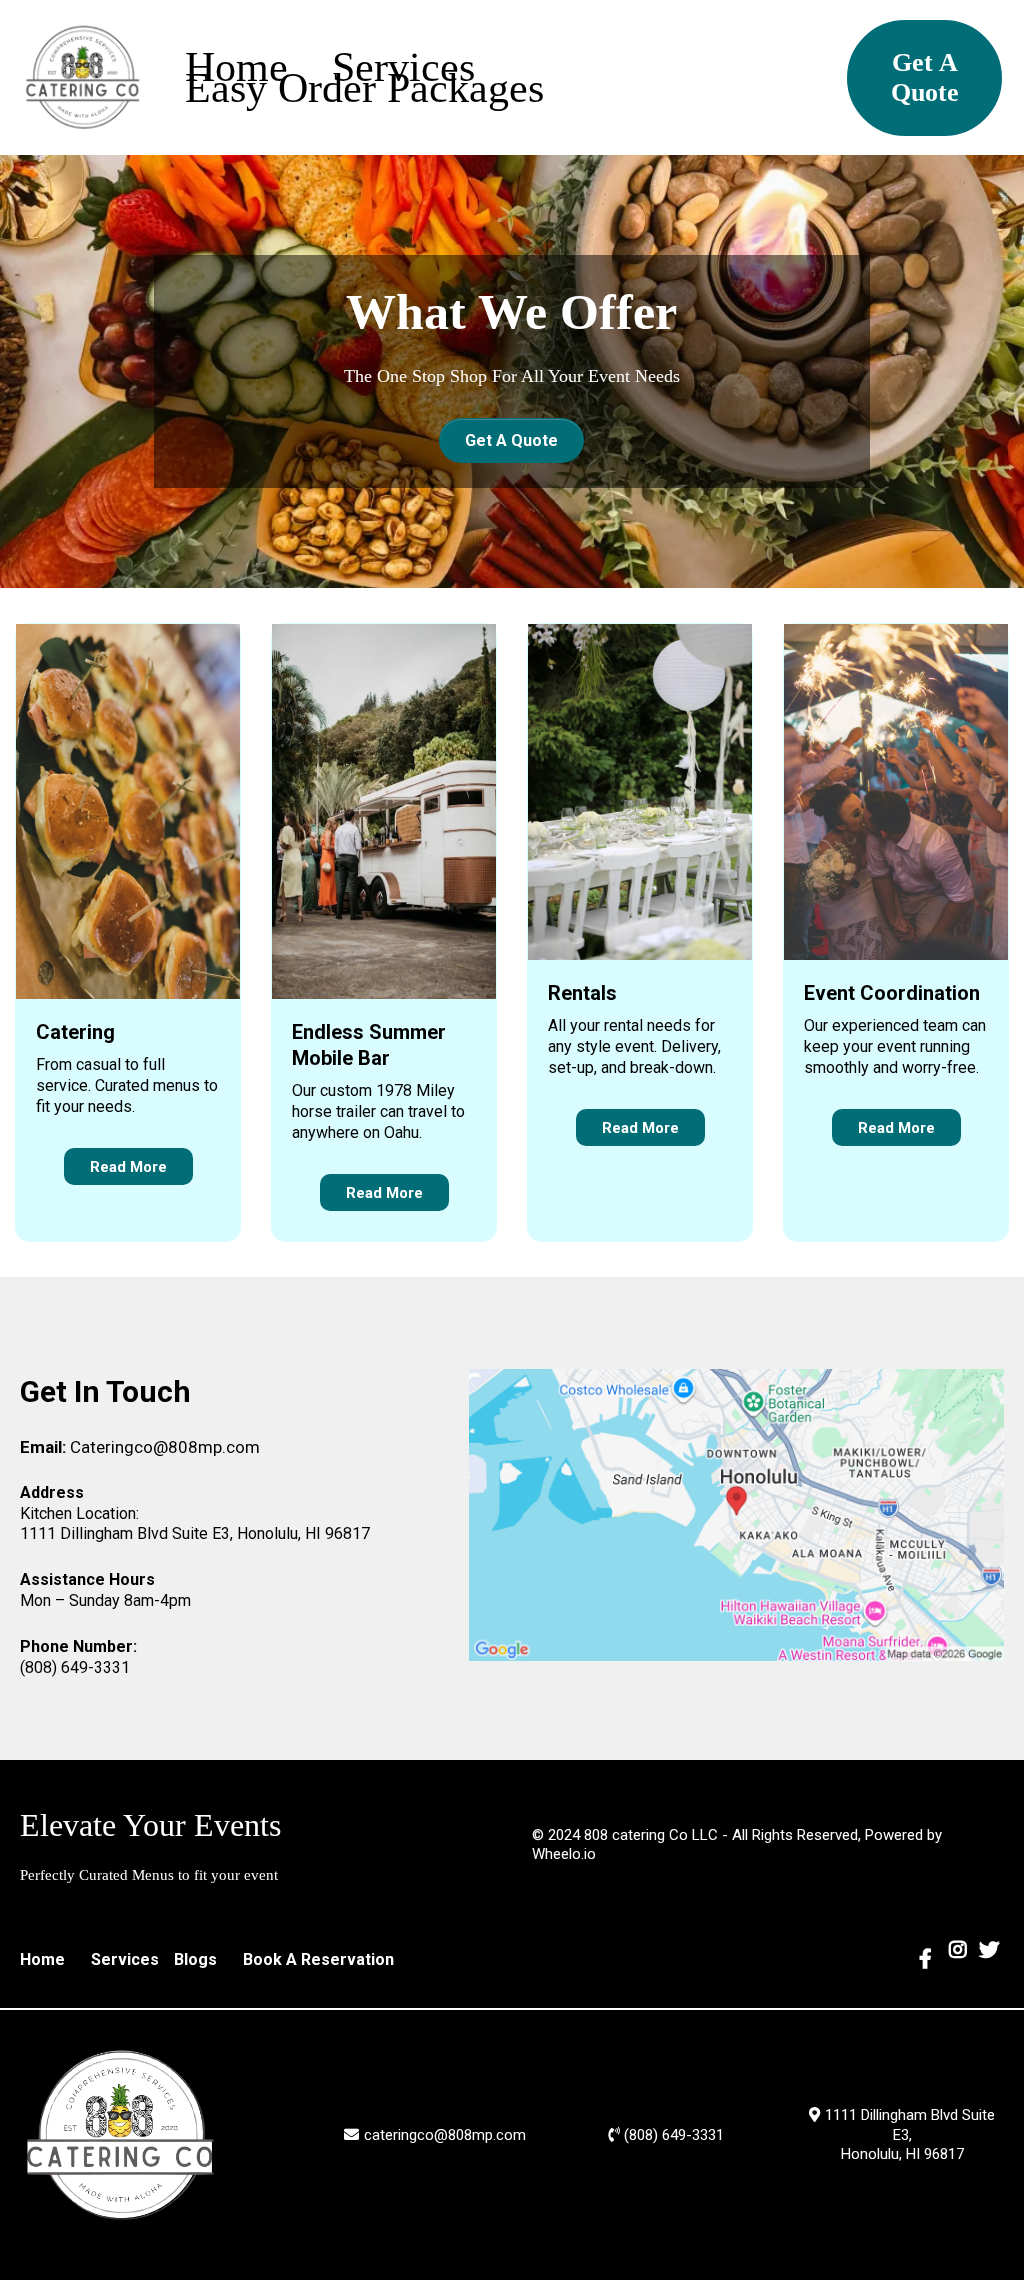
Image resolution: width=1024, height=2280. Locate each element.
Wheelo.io (564, 1854)
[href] (737, 1515)
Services (403, 67)
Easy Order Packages (364, 88)
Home (236, 67)
